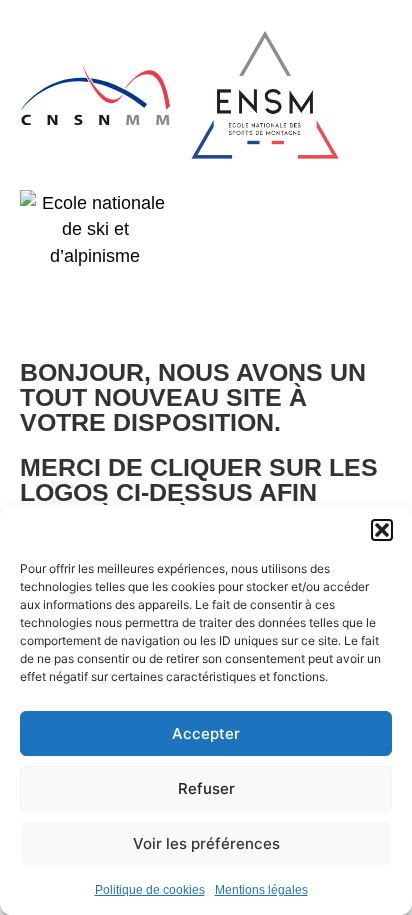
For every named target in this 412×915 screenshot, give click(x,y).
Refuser (206, 788)
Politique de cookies (150, 890)
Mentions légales (261, 890)
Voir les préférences (206, 843)
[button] (382, 530)
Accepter (206, 733)
